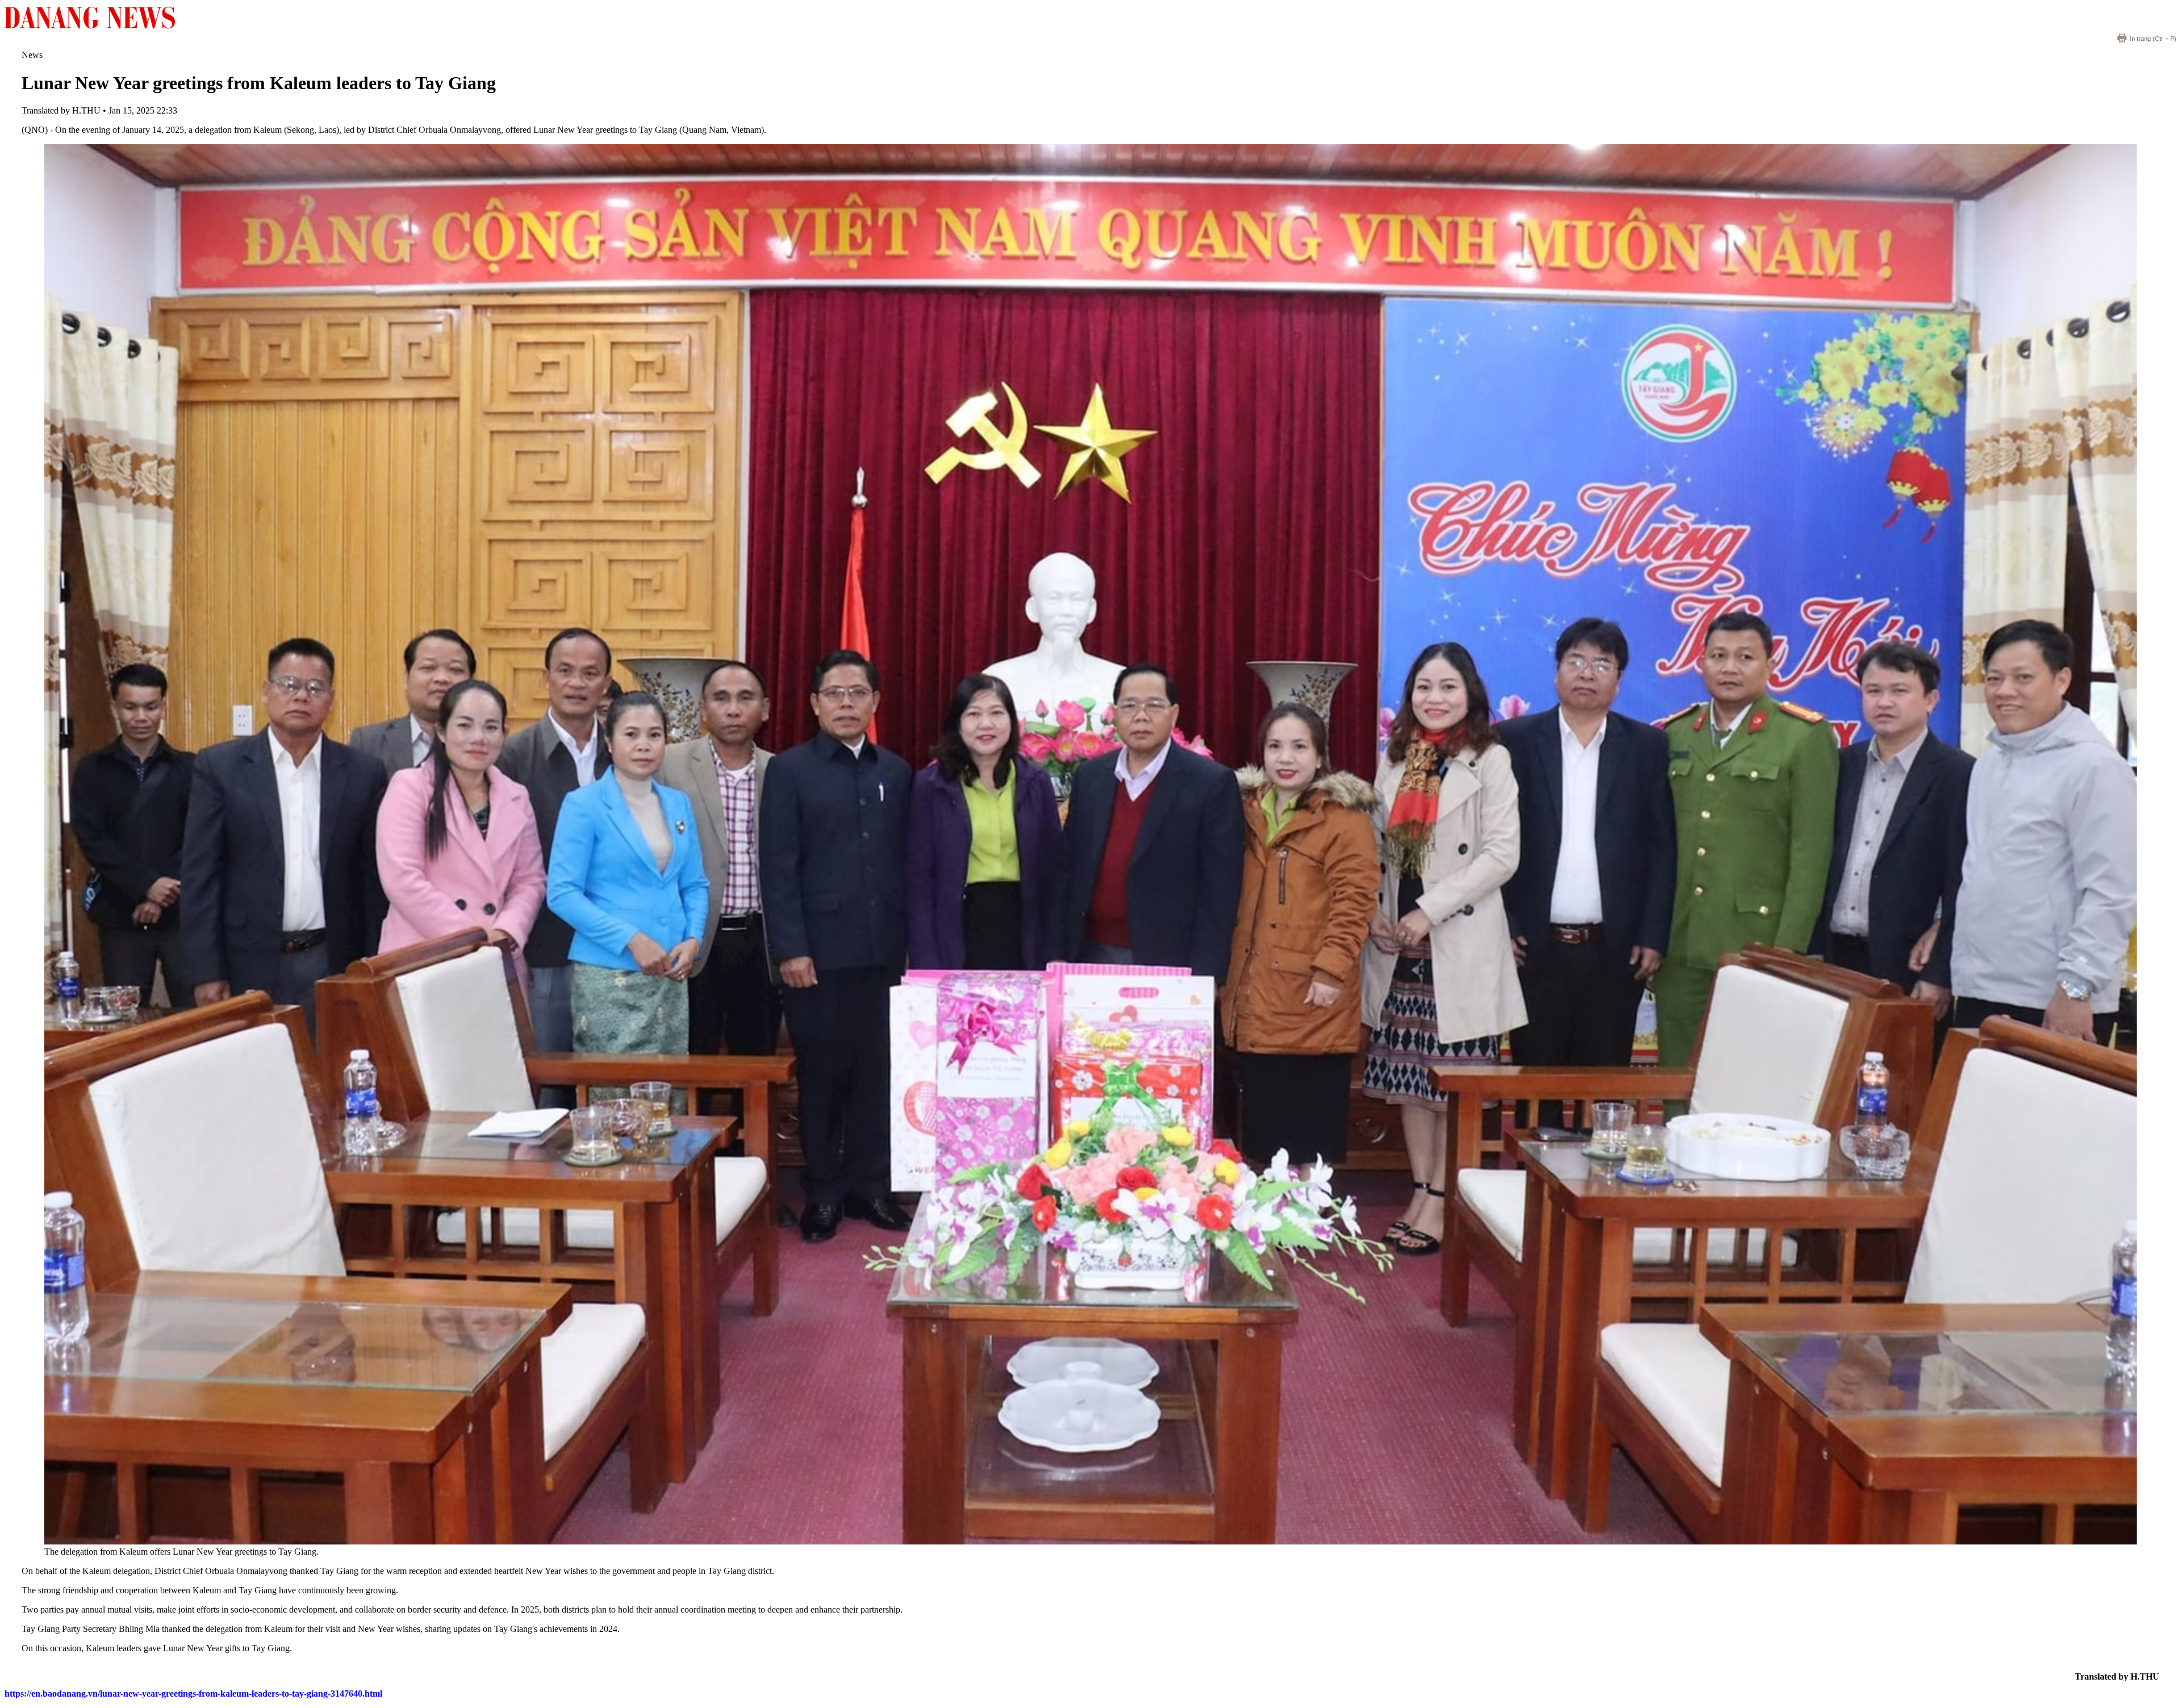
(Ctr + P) (2153, 39)
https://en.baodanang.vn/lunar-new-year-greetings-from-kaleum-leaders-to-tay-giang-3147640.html (193, 1694)
